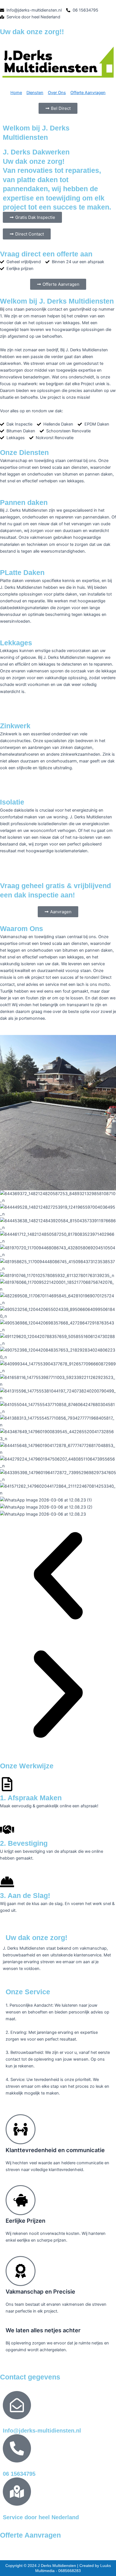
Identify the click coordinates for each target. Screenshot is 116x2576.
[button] (58, 1577)
